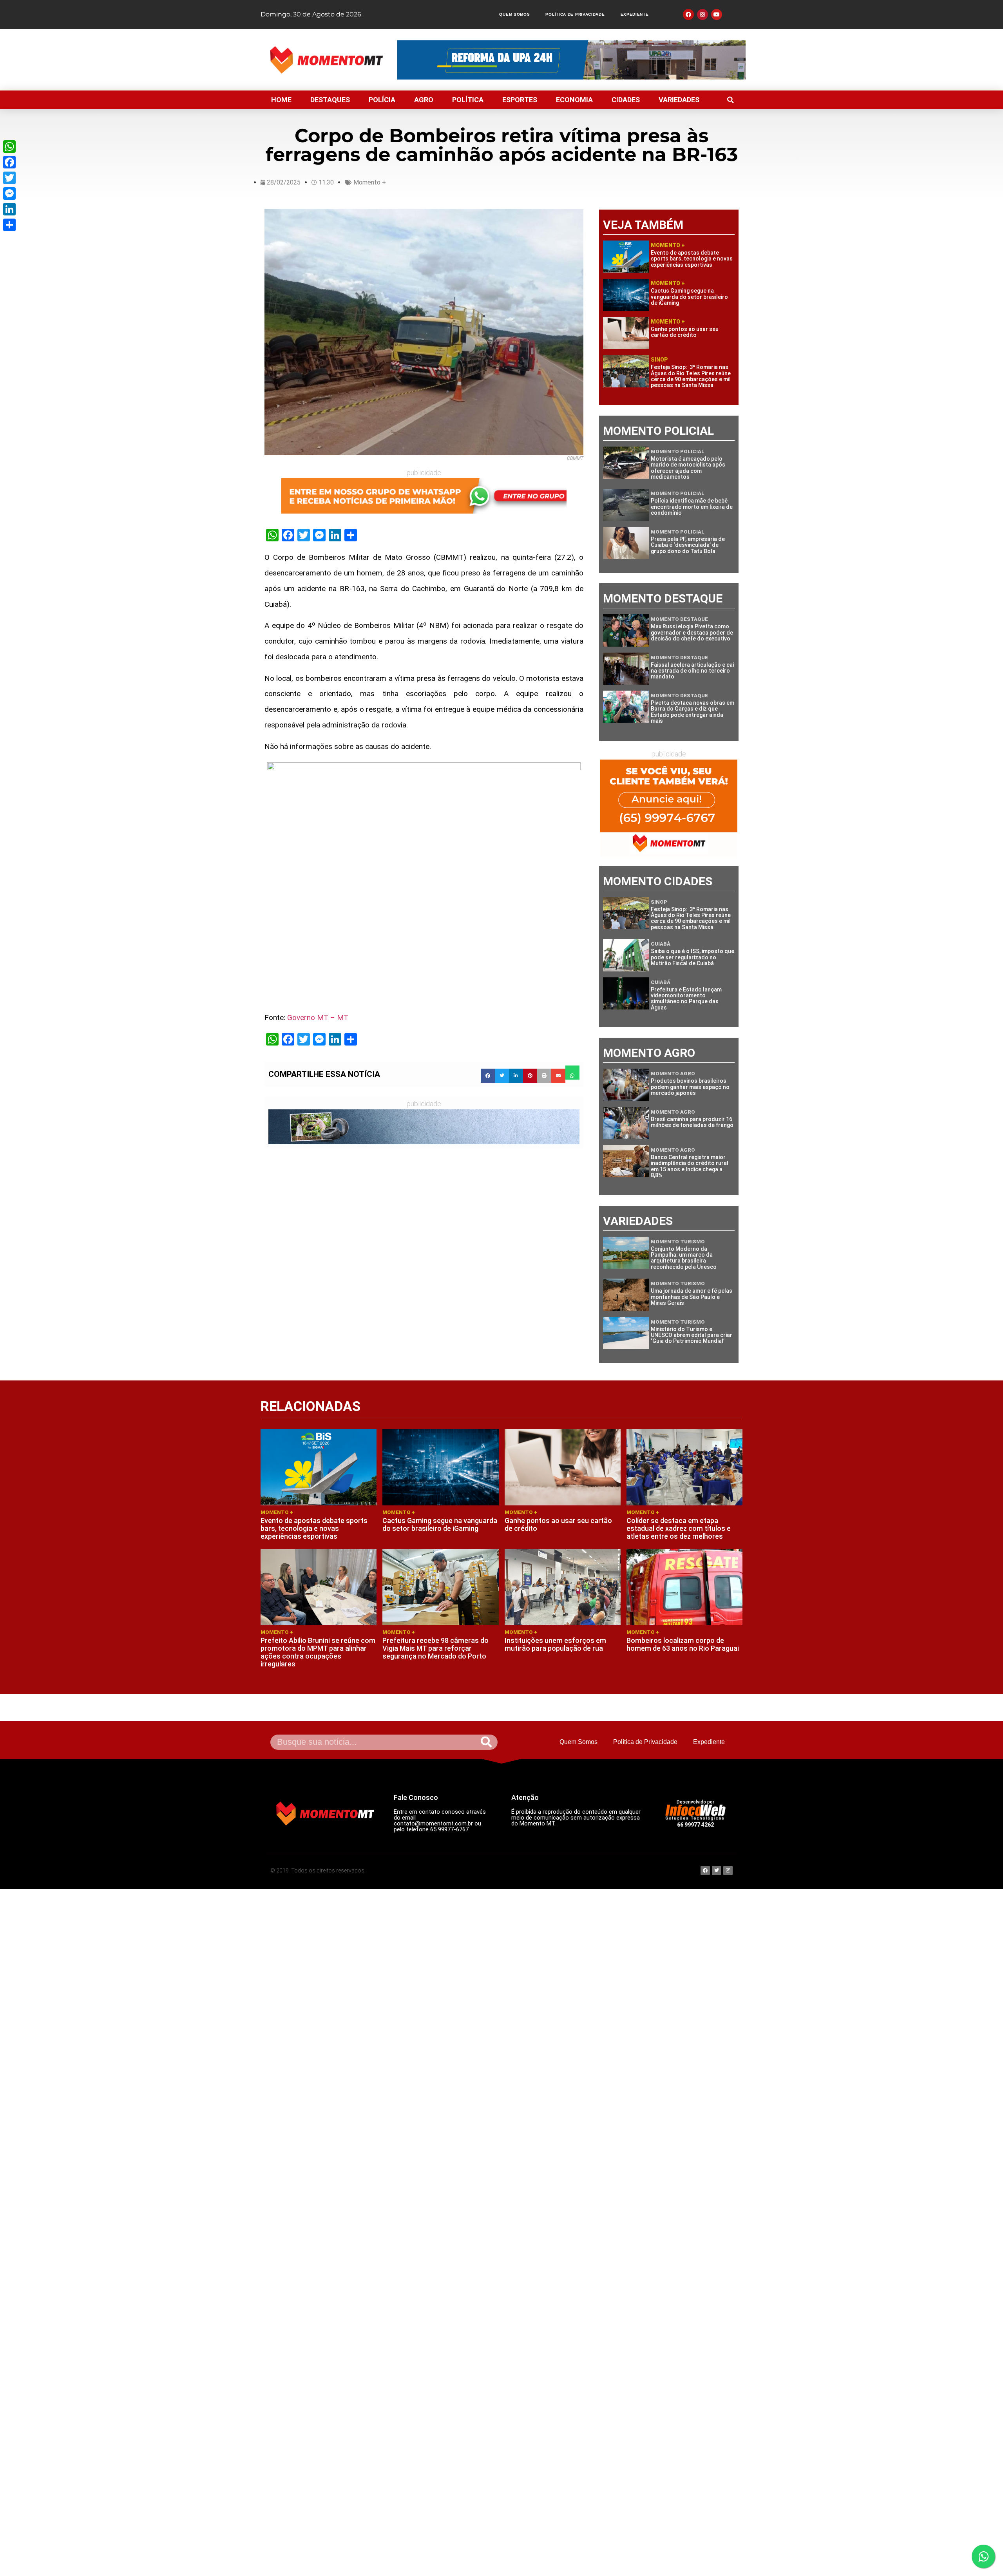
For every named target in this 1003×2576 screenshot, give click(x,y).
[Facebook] (9, 162)
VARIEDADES (679, 100)
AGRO (424, 100)
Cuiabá (661, 944)
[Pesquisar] (486, 1742)
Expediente (635, 14)
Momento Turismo (678, 1242)
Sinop (659, 360)
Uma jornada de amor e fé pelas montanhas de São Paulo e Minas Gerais (692, 1297)
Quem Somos (514, 14)
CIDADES (626, 100)
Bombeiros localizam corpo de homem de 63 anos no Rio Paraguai (683, 1644)
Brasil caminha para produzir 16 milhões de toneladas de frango (692, 1122)
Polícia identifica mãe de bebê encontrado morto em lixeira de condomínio (692, 507)
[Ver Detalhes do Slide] (424, 496)
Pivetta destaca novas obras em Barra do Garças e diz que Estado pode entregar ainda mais (693, 712)
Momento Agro (673, 1074)
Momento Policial (678, 451)
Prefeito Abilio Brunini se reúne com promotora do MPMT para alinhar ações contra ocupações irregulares (318, 1652)
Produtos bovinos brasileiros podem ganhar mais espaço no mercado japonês (690, 1087)
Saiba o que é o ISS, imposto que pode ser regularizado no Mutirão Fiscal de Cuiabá (693, 957)
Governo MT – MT (318, 1018)
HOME (281, 100)
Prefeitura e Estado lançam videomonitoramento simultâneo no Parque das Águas (686, 999)
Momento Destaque (679, 619)
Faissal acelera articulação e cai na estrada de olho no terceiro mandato (692, 671)
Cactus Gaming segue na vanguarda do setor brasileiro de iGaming (689, 297)
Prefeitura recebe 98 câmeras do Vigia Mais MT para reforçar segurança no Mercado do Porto (435, 1648)
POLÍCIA (382, 100)
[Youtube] (717, 14)
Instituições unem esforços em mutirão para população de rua (555, 1644)
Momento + (370, 182)
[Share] (9, 225)
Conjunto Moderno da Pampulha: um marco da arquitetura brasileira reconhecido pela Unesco (684, 1258)
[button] (730, 100)
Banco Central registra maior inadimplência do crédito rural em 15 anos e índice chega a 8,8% (690, 1166)
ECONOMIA (574, 100)
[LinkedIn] (9, 209)
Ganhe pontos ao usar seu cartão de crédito (685, 332)
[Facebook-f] (688, 14)
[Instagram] (702, 14)
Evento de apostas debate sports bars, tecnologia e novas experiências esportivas (692, 259)
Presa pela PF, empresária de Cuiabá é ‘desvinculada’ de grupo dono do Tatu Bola (688, 545)
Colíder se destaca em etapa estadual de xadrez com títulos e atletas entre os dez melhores (679, 1528)
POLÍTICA (468, 100)
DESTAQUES (330, 100)
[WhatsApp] (9, 147)
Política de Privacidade (575, 14)
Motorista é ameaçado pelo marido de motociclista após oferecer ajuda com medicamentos (688, 468)
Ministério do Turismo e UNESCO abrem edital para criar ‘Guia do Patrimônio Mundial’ (692, 1335)
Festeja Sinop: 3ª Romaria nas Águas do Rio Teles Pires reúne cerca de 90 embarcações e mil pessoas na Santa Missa (691, 376)
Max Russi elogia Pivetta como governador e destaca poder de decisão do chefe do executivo (692, 632)
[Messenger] (9, 194)
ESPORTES (520, 100)
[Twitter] (9, 178)
